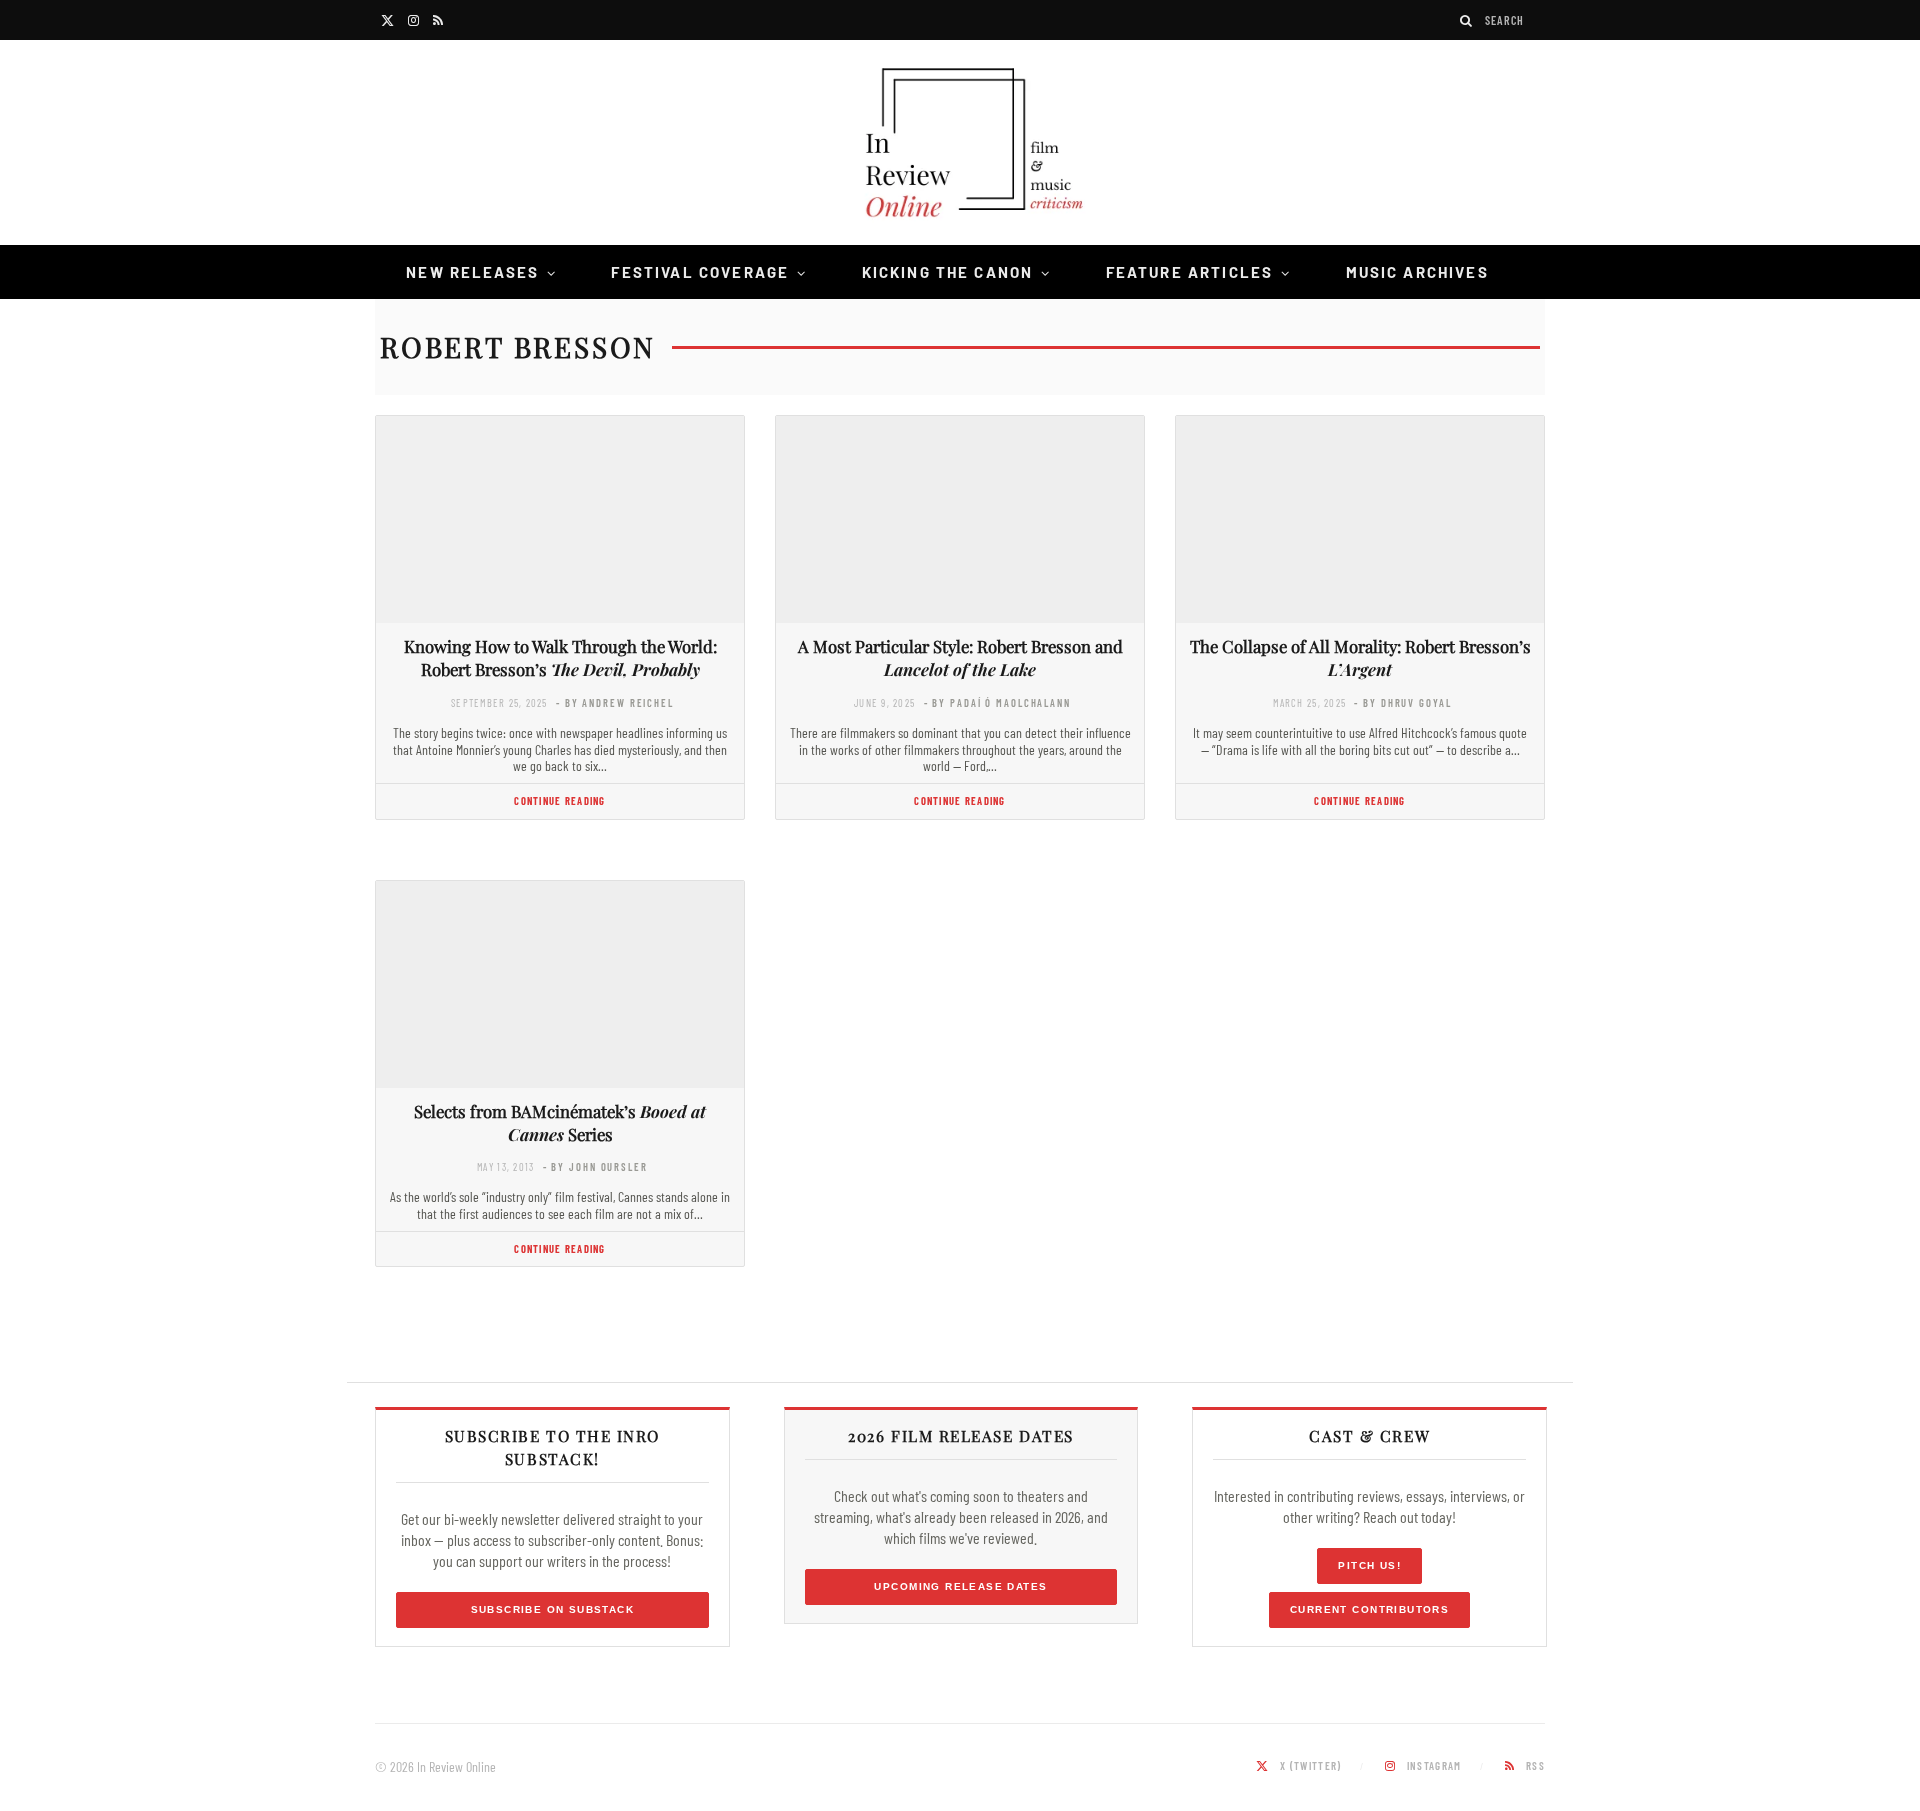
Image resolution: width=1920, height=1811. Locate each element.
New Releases (472, 272)
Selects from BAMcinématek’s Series (560, 1122)
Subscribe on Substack (553, 1609)
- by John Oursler (595, 1166)
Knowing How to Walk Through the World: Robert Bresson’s (560, 657)
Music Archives (1417, 272)
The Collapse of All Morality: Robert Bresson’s (1360, 657)
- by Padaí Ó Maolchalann (997, 702)
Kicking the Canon (948, 272)
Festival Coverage (700, 272)
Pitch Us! (1369, 1565)
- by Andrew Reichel (615, 702)
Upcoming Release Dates (960, 1586)
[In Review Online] (960, 145)
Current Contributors (1369, 1609)
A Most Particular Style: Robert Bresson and (960, 657)
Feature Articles (1190, 272)
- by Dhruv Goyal (1402, 702)
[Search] (1467, 20)
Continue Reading (559, 800)
